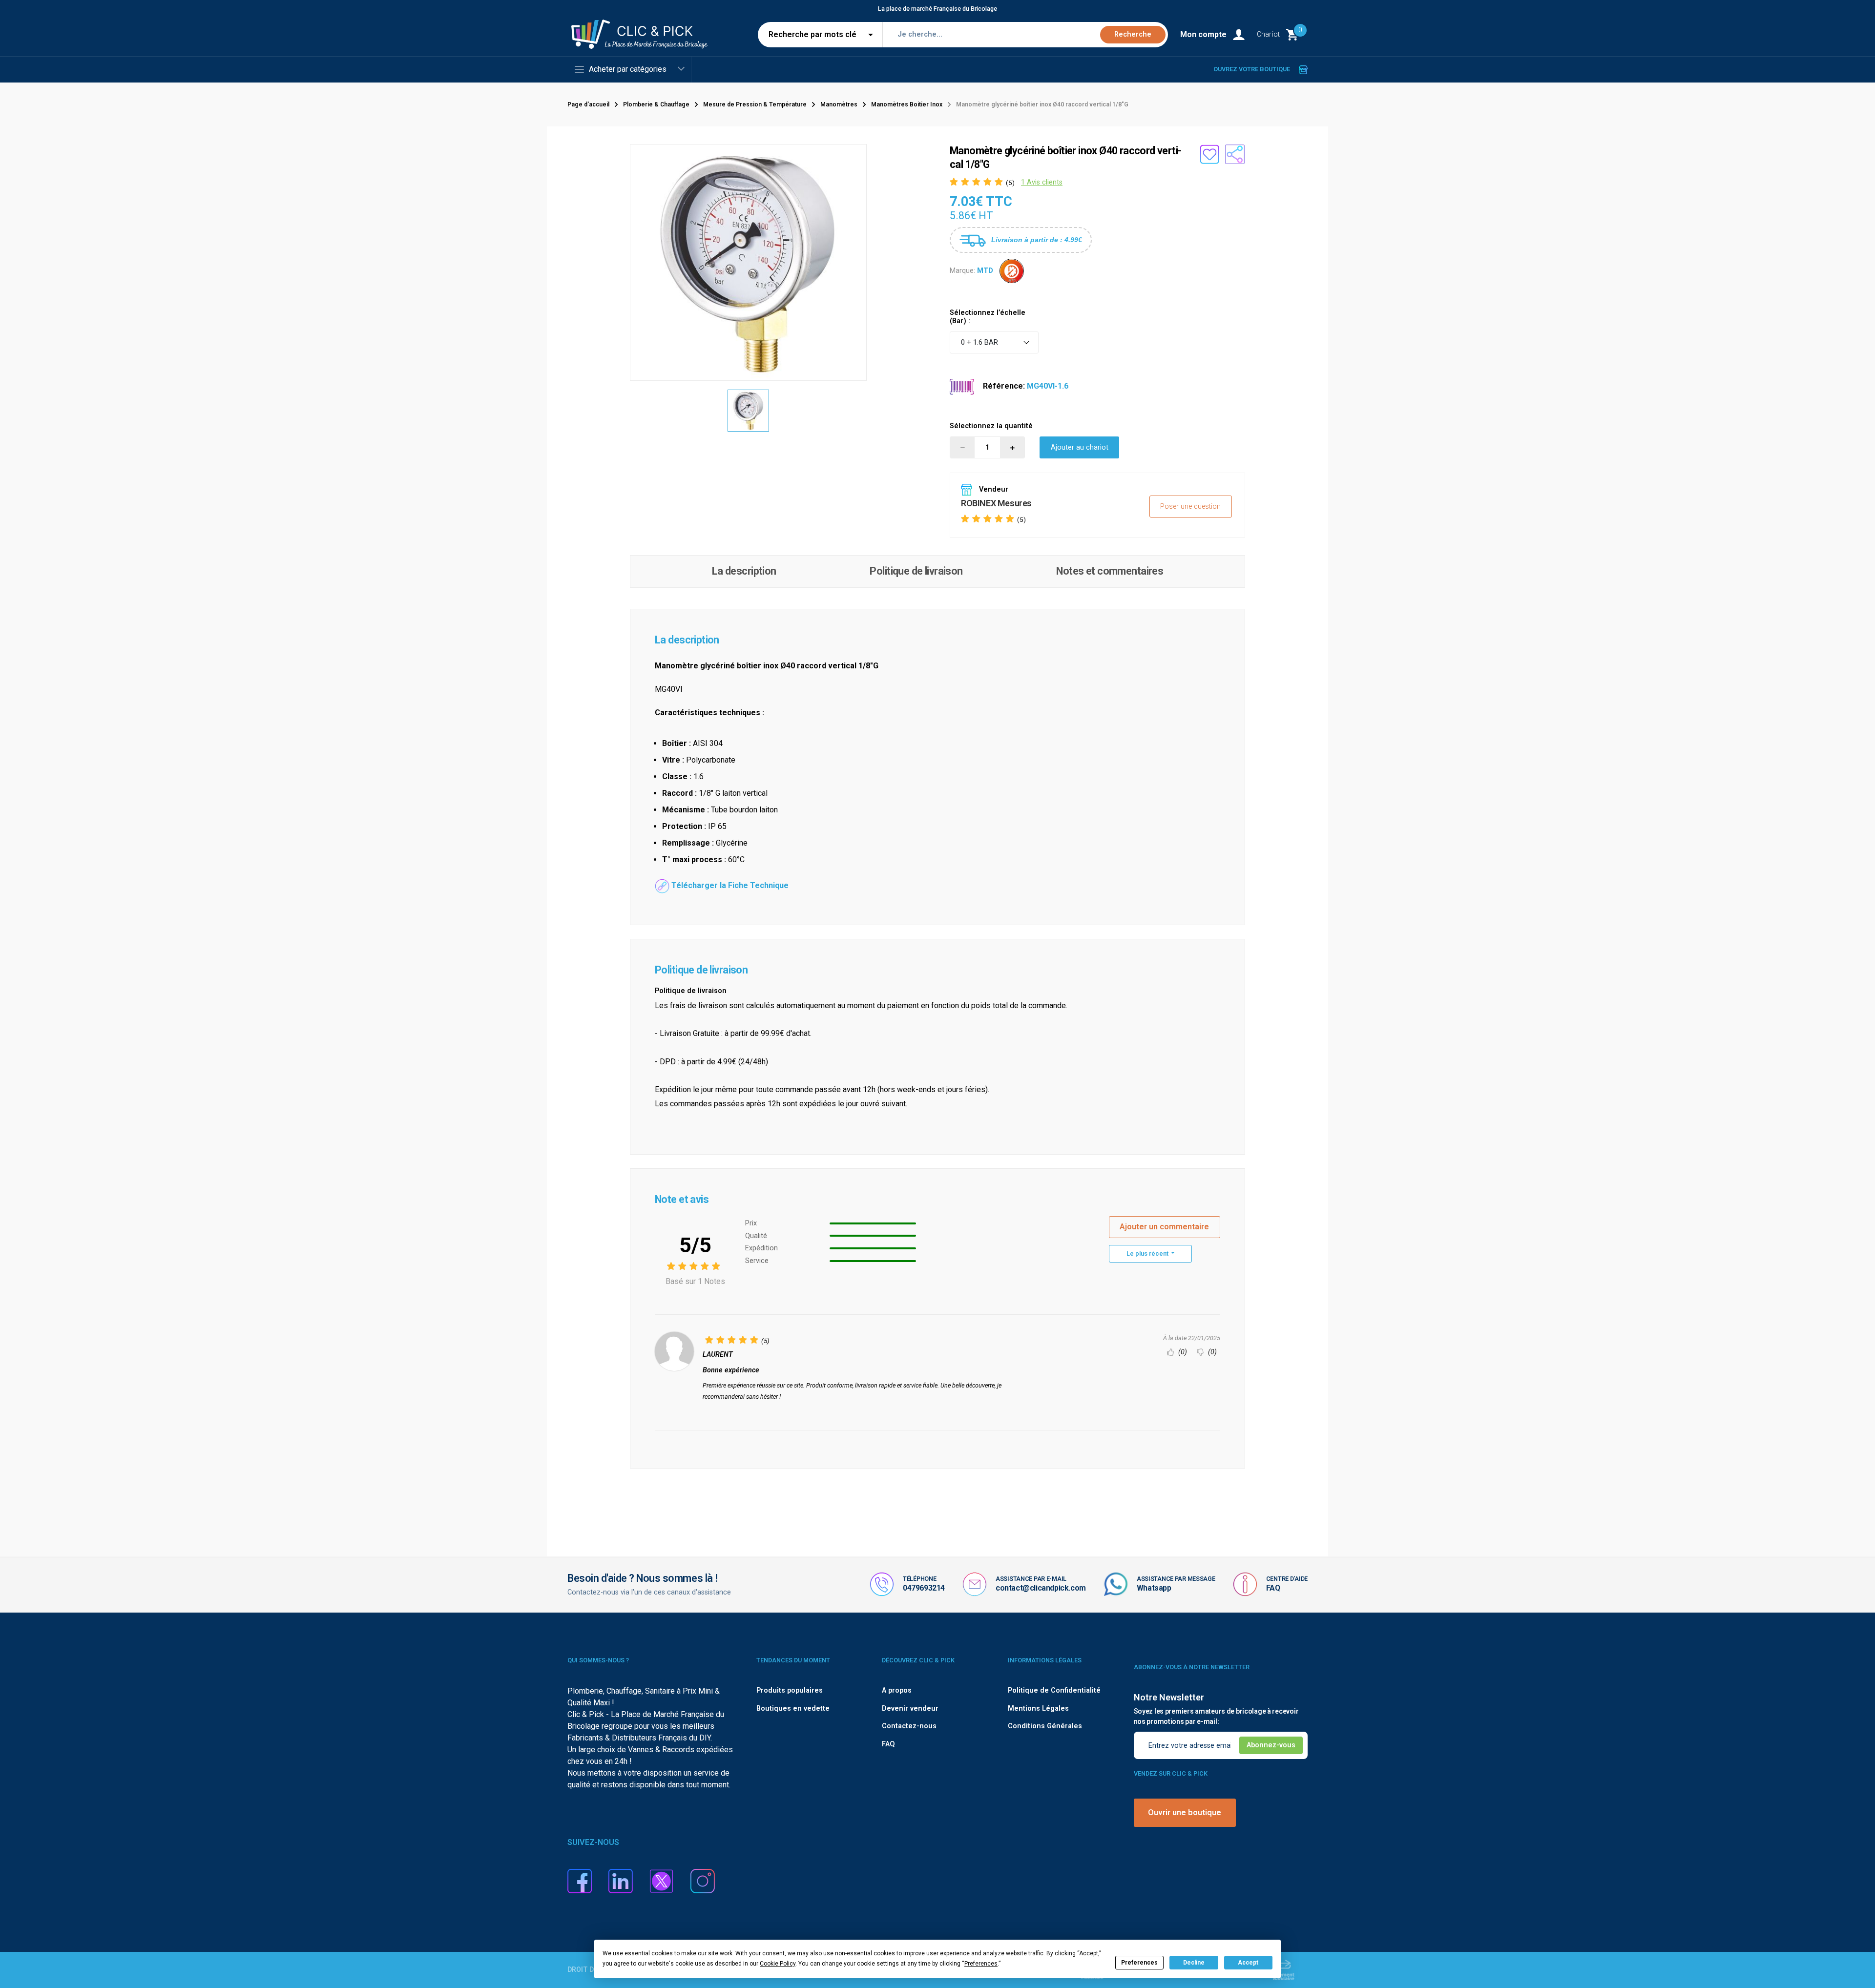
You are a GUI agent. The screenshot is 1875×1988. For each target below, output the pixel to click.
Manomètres (839, 104)
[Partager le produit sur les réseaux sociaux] (1235, 154)
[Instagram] (703, 1880)
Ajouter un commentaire (1164, 1227)
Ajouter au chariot (1080, 447)
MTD (985, 270)
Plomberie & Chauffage (656, 104)
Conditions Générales (1045, 1726)
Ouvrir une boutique (1185, 1812)
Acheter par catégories (628, 69)
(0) (1182, 1352)
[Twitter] (662, 1880)
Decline (1194, 1963)
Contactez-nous (909, 1726)
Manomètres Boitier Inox (907, 104)
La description (744, 571)
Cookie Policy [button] (778, 1964)
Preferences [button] (981, 1964)
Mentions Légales (1038, 1708)
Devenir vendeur (910, 1708)
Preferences (1139, 1963)
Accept (1248, 1963)
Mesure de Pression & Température (755, 104)
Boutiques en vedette (793, 1708)
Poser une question (1190, 507)
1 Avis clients (1042, 182)
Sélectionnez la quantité (991, 426)
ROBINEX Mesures (996, 503)
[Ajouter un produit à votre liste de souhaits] (1209, 154)
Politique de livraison (916, 571)
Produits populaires (790, 1690)
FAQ (1273, 1588)
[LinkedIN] (621, 1880)
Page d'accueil (588, 104)
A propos (897, 1690)
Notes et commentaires (1110, 571)
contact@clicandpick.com (1041, 1588)
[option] (749, 411)
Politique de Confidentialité (1054, 1690)
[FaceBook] (580, 1880)
